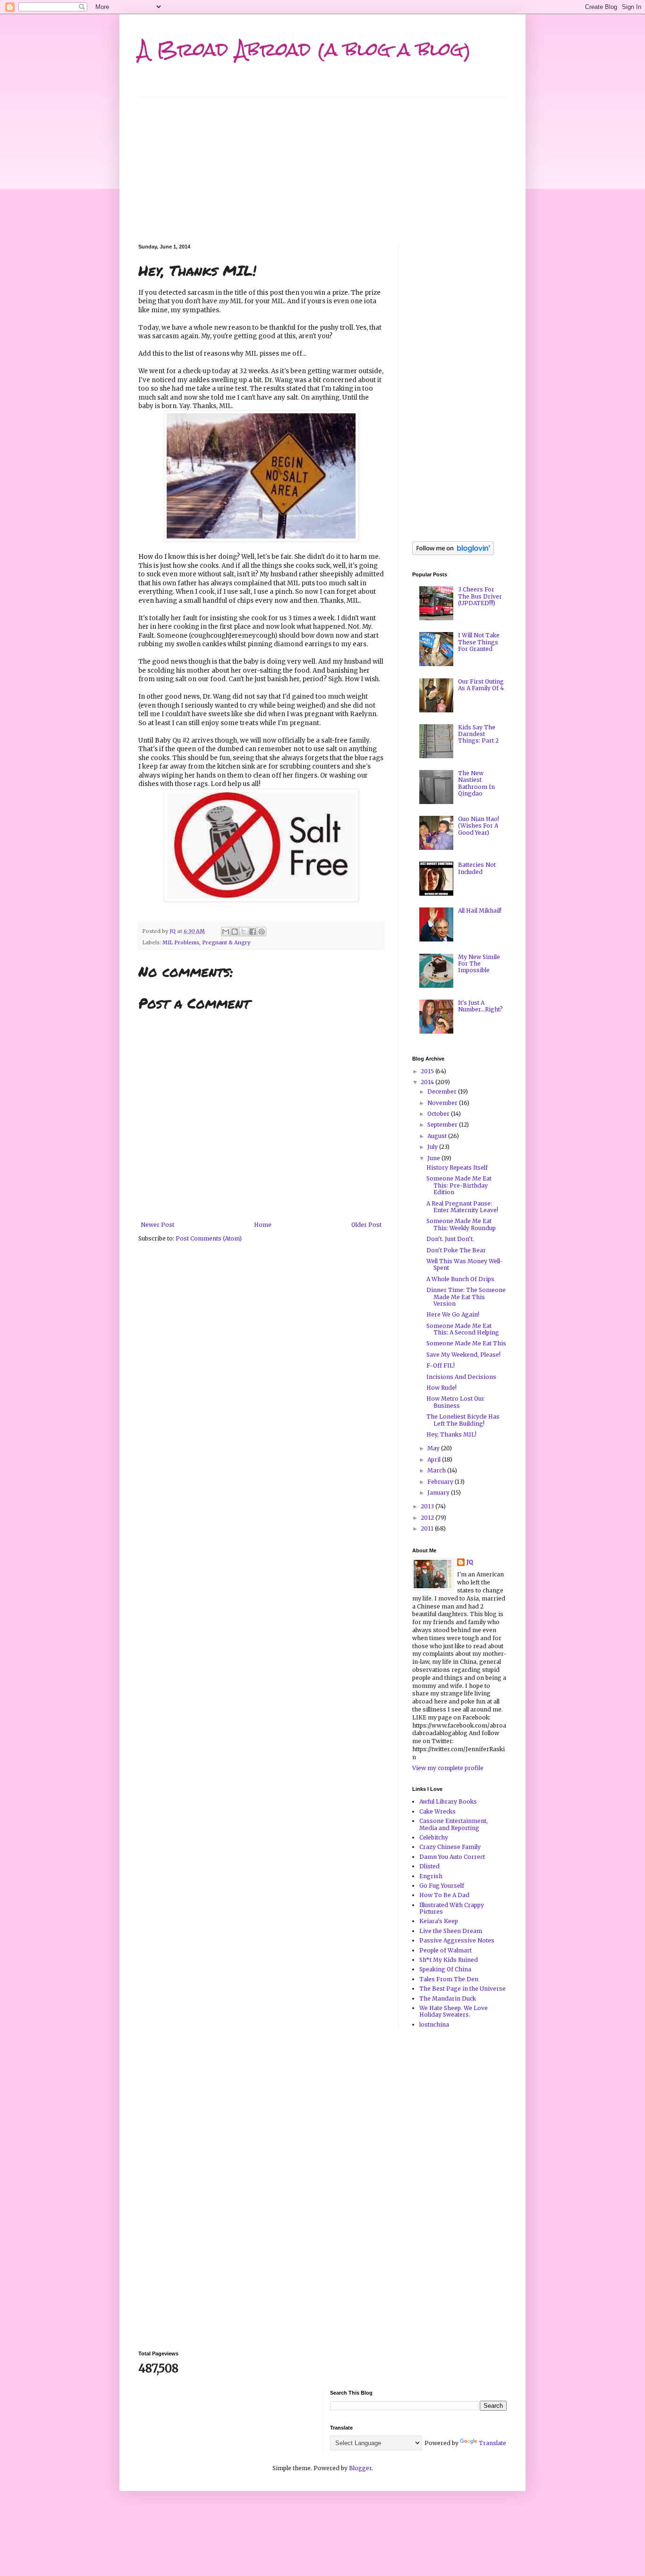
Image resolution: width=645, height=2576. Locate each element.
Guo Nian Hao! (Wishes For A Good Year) (479, 826)
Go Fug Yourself (442, 1886)
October (439, 1114)
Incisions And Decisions (461, 1377)
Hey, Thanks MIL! (451, 1434)
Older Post (366, 1225)
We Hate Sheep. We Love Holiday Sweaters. (454, 2011)
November (443, 1103)
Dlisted (429, 1866)
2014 (428, 1082)
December (443, 1091)
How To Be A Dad (444, 1895)
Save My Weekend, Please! (463, 1355)
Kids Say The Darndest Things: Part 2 (478, 734)
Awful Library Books (448, 1801)
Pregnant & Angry (226, 942)
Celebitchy (434, 1837)
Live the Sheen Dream (451, 1931)
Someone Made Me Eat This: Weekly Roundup (461, 1224)
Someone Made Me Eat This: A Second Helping (463, 1329)
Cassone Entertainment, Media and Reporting (454, 1824)
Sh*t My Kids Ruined (449, 1960)
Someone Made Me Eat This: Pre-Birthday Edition (459, 1185)
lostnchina (434, 2024)
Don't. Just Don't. (450, 1239)
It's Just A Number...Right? (480, 1006)
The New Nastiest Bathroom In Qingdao (476, 783)
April (435, 1459)
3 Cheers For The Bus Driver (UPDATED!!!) (480, 596)
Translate (492, 2443)
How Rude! (441, 1388)
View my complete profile (448, 1768)
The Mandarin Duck (448, 1998)
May (434, 1448)
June (434, 1158)
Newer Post (157, 1225)
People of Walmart (446, 1950)
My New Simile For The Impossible (479, 964)
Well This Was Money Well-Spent (465, 1264)
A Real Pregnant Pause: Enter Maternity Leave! (462, 1207)
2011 (428, 1528)
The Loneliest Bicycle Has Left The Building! (463, 1420)
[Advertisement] (322, 163)
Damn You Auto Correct (452, 1857)
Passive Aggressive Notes (457, 1940)
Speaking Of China (445, 1969)
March (437, 1470)
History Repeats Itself (457, 1168)
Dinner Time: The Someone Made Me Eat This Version (466, 1297)
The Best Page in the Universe (463, 1989)
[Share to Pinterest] (262, 932)
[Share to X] (244, 932)
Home (263, 1225)
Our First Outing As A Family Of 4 (481, 685)
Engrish (431, 1876)
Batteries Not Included (477, 868)
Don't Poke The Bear (456, 1250)
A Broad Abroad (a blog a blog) (305, 49)
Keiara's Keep (439, 1921)
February (441, 1482)
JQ (470, 1562)
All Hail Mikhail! (480, 911)
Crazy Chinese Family (450, 1847)
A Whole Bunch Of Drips (460, 1279)
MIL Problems (181, 942)
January (439, 1493)
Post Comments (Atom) (209, 1238)
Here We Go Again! (453, 1314)
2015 (428, 1071)
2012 (428, 1518)
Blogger (360, 2468)
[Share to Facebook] (253, 932)
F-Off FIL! (441, 1365)
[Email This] (226, 932)
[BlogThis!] (235, 932)
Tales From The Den (449, 1979)
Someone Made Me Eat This (466, 1343)
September (443, 1125)
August (438, 1136)
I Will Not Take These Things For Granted (479, 642)
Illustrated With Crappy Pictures (452, 1908)
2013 (428, 1506)
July (433, 1147)
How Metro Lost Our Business (455, 1402)
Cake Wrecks (437, 1811)
